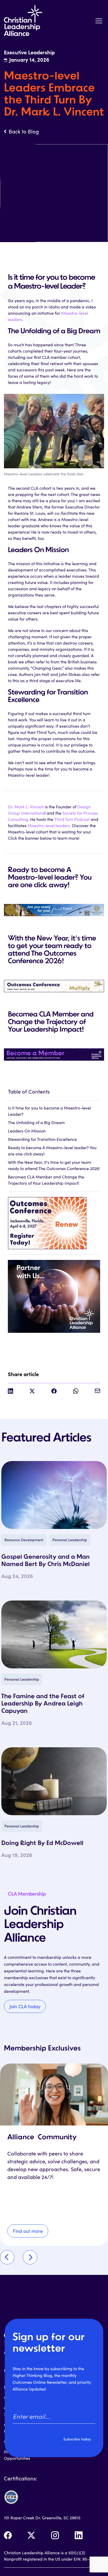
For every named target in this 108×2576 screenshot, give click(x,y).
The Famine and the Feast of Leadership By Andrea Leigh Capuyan (43, 1704)
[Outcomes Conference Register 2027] (54, 1220)
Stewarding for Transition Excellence (42, 1139)
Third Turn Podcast (72, 819)
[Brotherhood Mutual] (54, 1293)
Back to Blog (24, 131)
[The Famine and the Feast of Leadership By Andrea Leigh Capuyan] (54, 1634)
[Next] (30, 2257)
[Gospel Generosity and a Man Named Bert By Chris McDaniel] (54, 1495)
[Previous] (7, 2257)
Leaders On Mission (27, 1131)
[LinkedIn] (79, 2535)
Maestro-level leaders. (49, 825)
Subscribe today (77, 2439)
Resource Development (24, 1540)
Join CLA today (25, 2006)
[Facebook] (8, 2535)
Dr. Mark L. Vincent (26, 807)
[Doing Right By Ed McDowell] (54, 1781)
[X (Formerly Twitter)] (31, 2535)
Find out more (28, 2231)
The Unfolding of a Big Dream (36, 1122)
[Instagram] (55, 2535)
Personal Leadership (70, 1540)
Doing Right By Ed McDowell (42, 1843)
